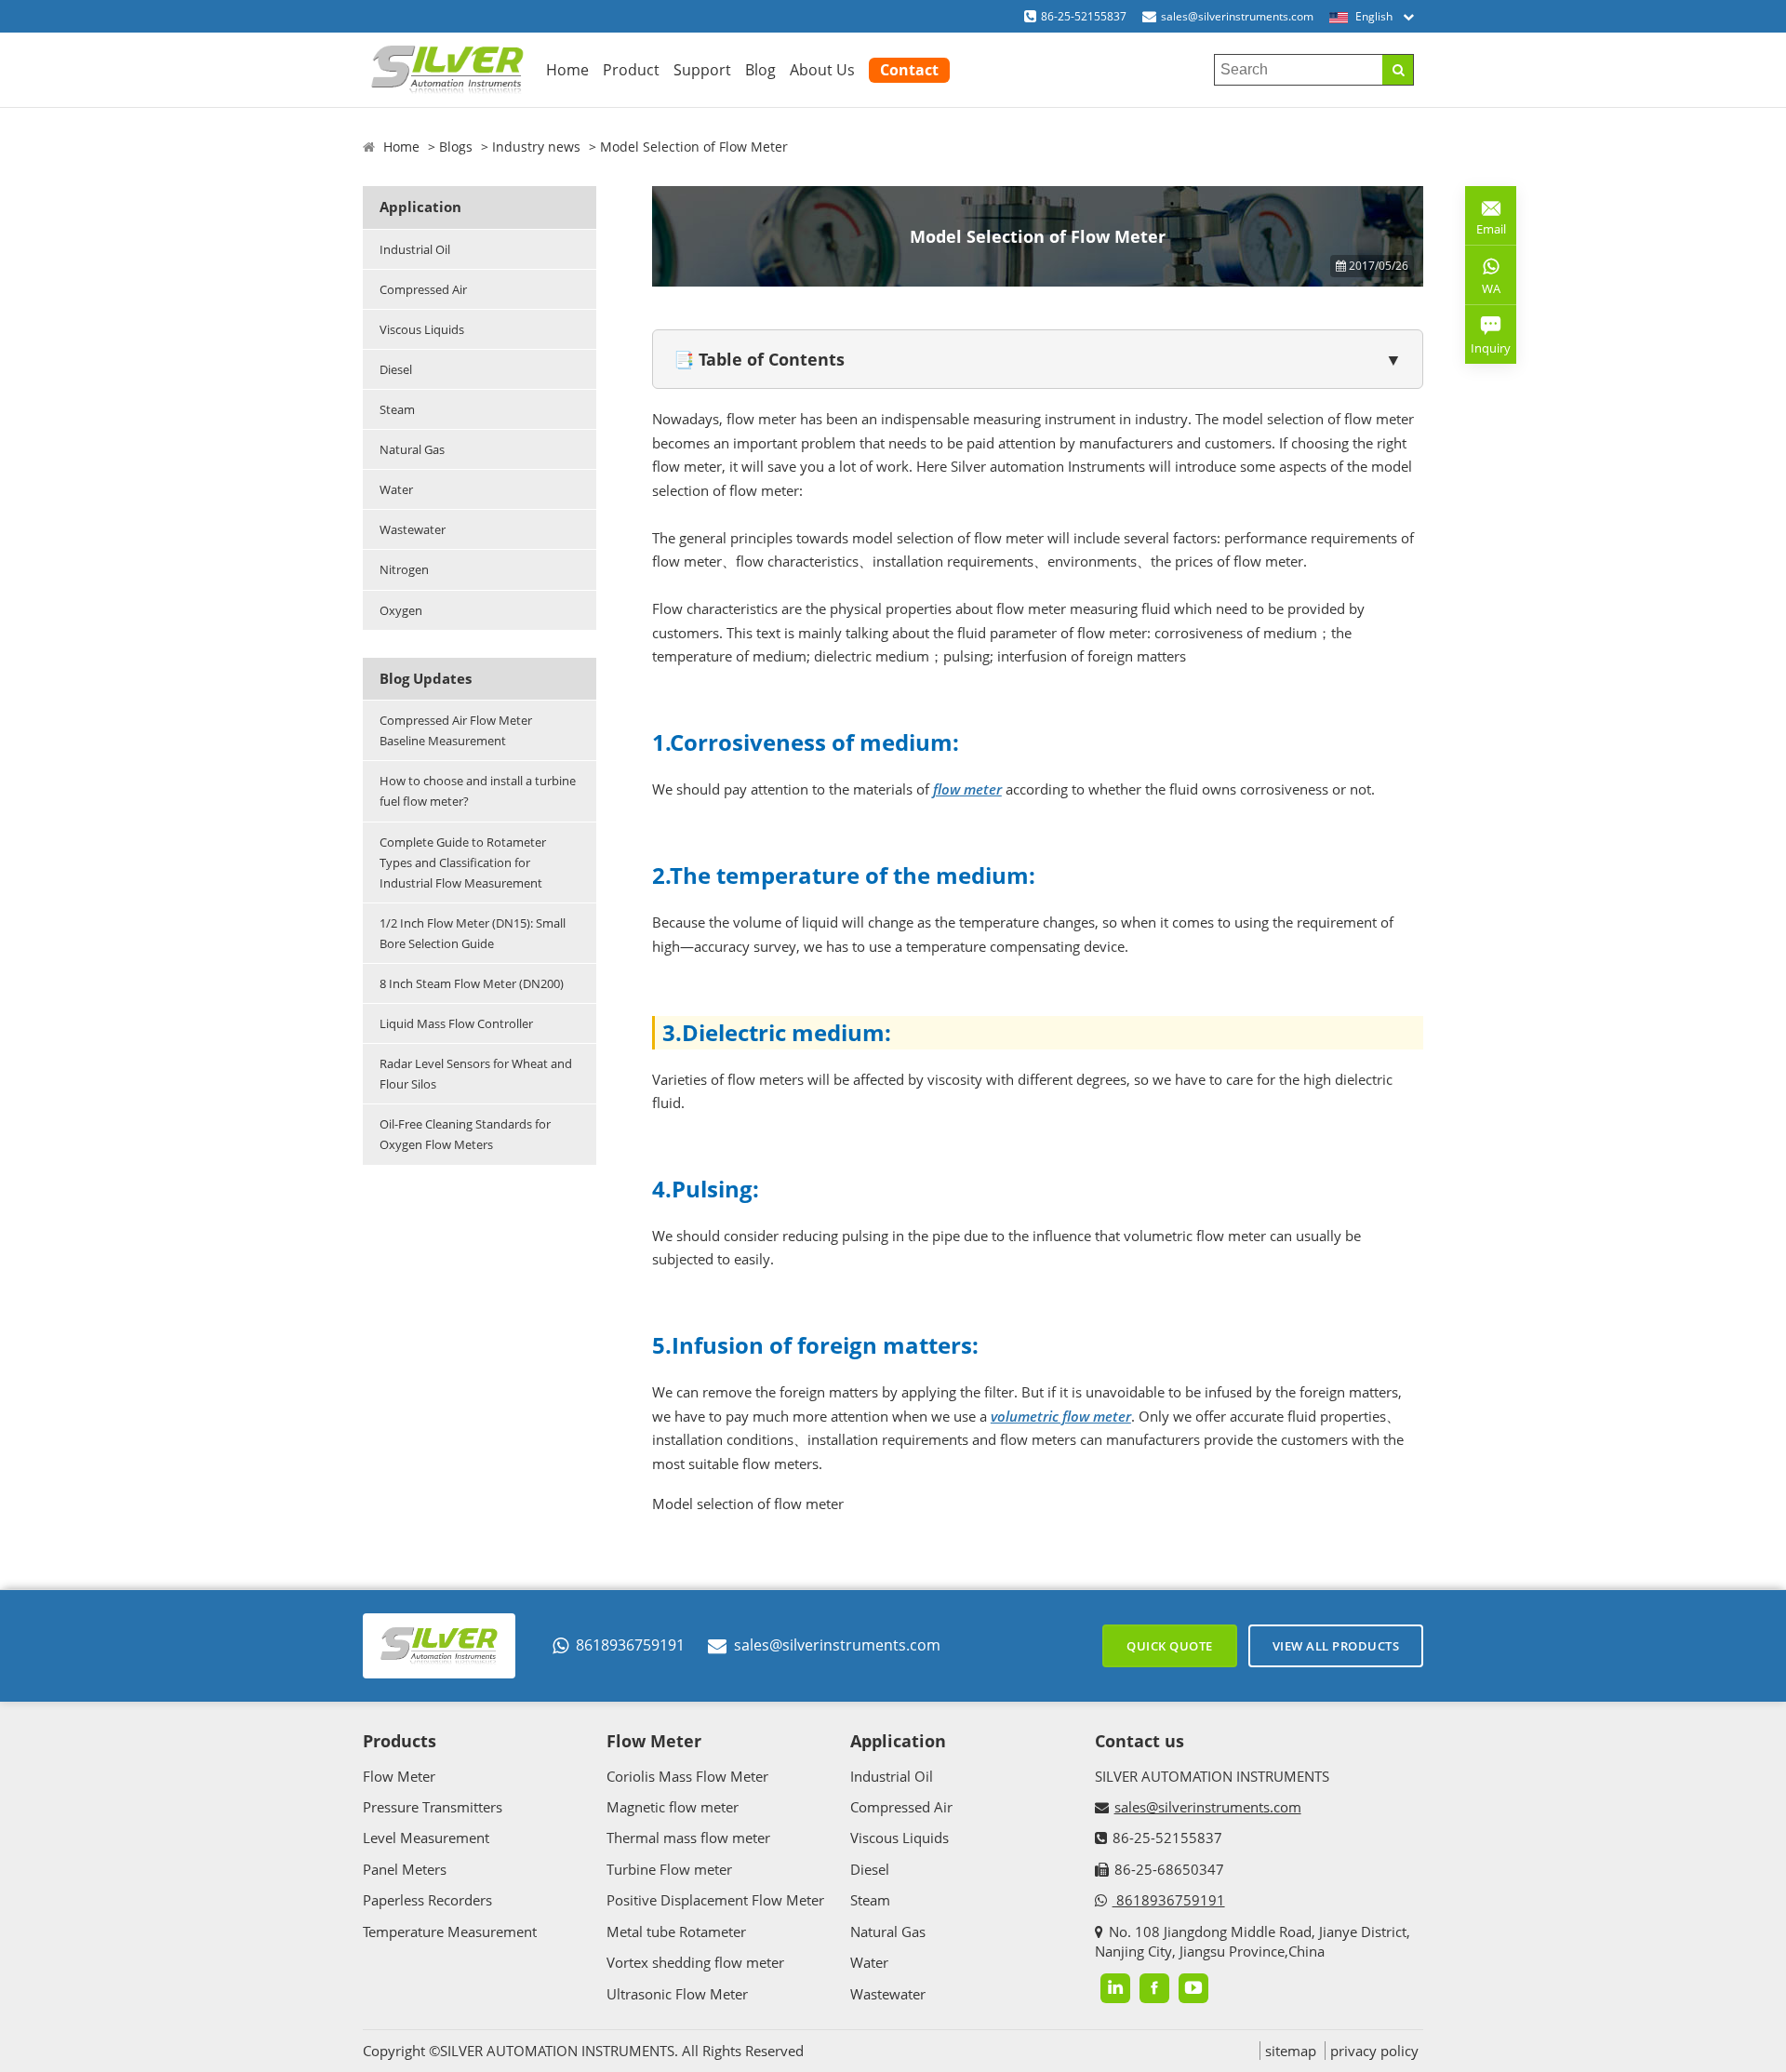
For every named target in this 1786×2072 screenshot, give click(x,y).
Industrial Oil (415, 249)
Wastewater (413, 529)
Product (631, 70)
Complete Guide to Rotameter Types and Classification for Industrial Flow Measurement (463, 862)
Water (396, 489)
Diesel (396, 369)
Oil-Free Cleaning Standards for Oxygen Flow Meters (465, 1134)
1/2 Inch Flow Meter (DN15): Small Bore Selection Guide (473, 933)
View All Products (1336, 1646)
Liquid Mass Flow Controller (456, 1023)
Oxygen (401, 610)
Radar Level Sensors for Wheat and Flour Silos (476, 1074)
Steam (397, 409)
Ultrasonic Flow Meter (677, 1994)
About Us (822, 70)
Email (1486, 222)
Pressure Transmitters (433, 1807)
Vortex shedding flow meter (695, 1962)
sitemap (1291, 2051)
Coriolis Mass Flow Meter (687, 1776)
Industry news (536, 147)
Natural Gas (412, 449)
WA (1483, 292)
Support (702, 70)
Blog (760, 70)
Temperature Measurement (450, 1932)
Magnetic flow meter (673, 1807)
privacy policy (1374, 2051)
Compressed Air (423, 289)
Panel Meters (405, 1869)
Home (567, 70)
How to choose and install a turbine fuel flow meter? (478, 791)
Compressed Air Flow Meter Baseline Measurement (456, 730)
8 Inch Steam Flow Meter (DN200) (472, 983)
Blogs (456, 147)
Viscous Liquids (422, 329)
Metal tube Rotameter (676, 1932)
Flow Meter (399, 1776)
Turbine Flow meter (669, 1869)
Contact (909, 70)
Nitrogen (404, 569)
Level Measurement (426, 1838)
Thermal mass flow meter (688, 1838)
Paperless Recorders (427, 1900)
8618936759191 (630, 1645)
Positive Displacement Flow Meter (715, 1900)
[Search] (1398, 70)
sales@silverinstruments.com (1237, 16)
